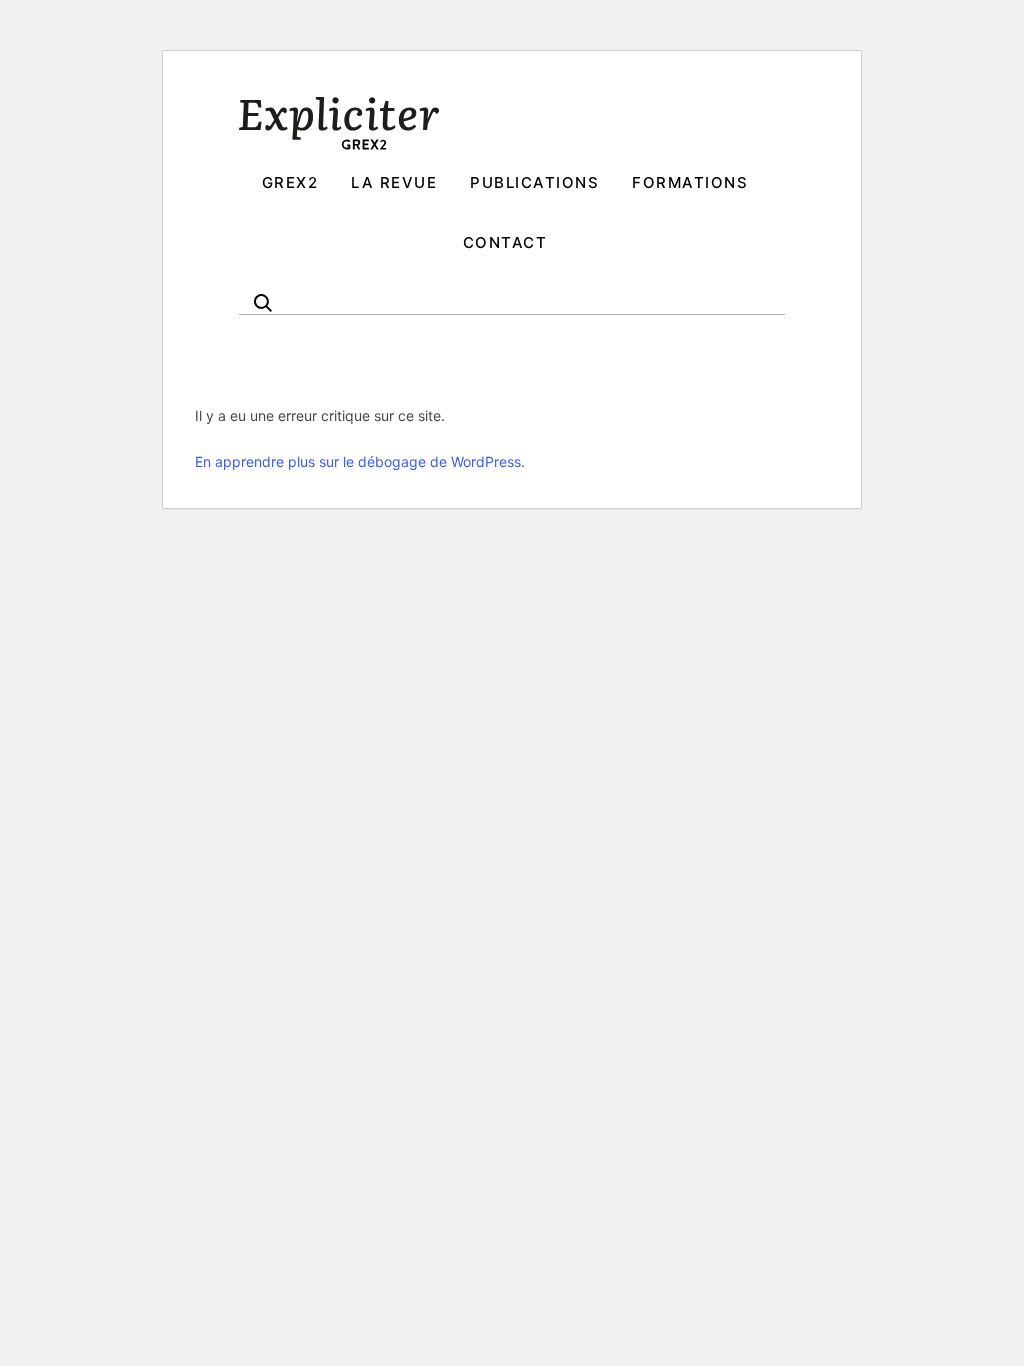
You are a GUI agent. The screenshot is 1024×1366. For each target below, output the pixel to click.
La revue (394, 182)
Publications (534, 182)
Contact (505, 242)
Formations (690, 182)
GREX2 (290, 182)
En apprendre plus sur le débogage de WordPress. (360, 461)
